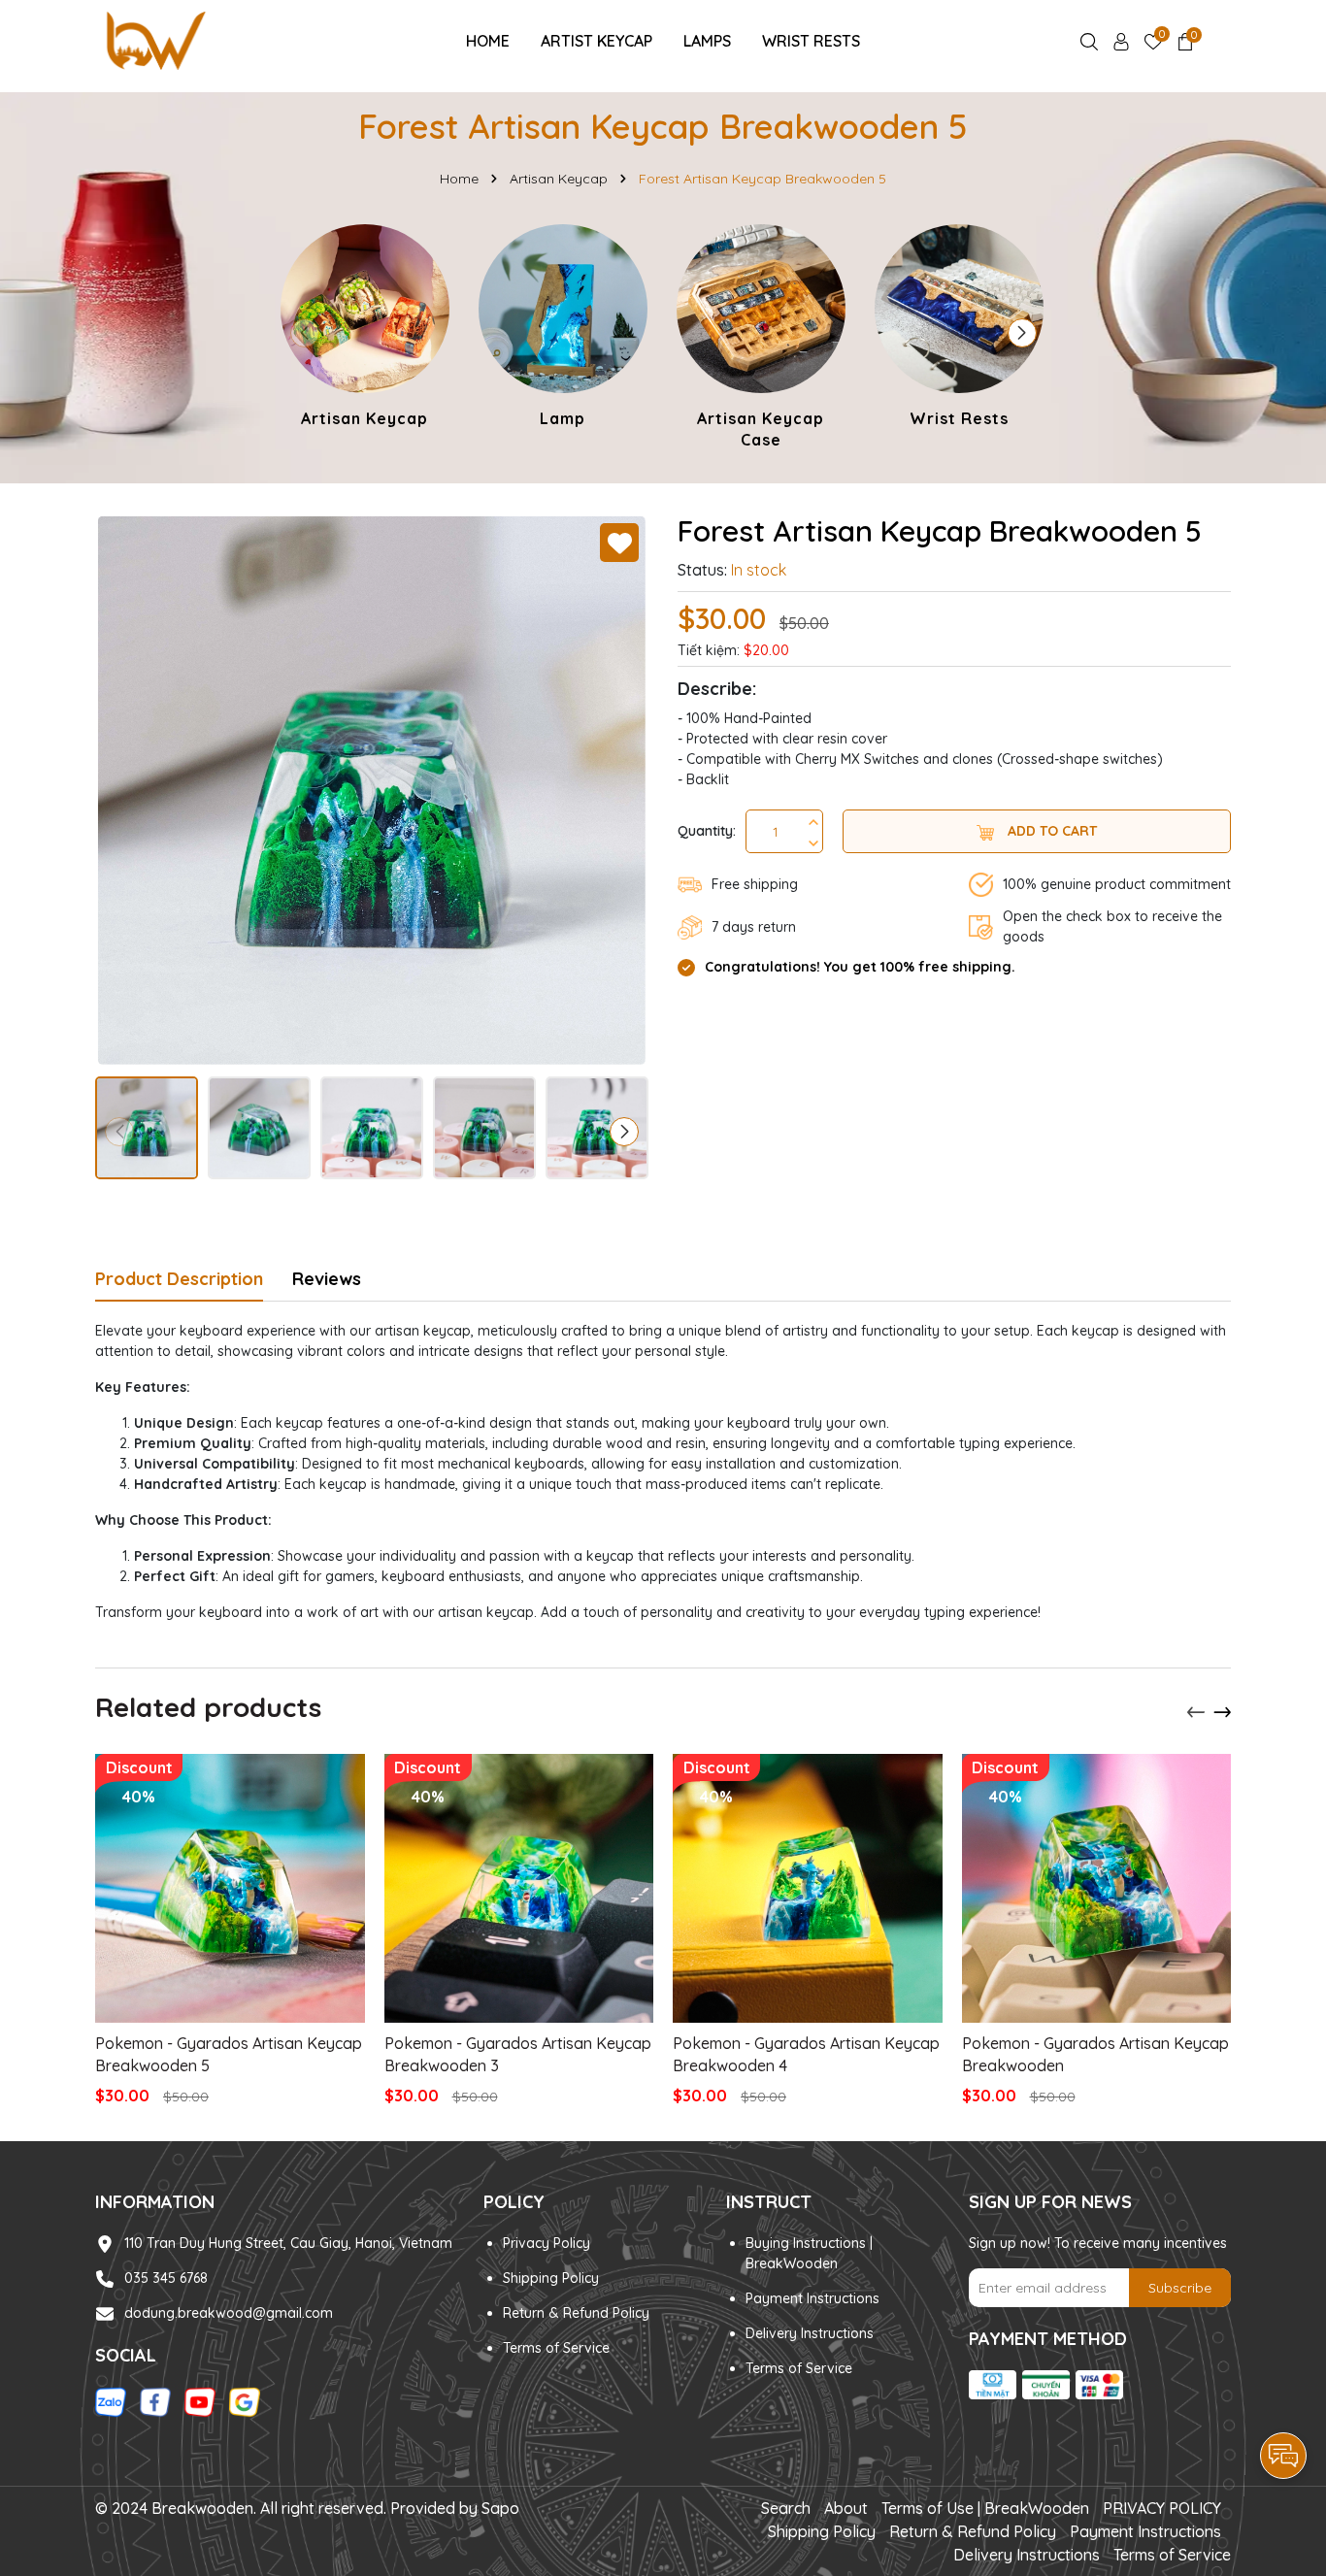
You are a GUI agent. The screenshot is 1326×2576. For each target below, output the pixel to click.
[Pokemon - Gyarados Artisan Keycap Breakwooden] (1097, 1889)
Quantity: (707, 831)
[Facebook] (155, 2401)
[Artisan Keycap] (365, 329)
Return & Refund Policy (576, 2313)
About (846, 2508)
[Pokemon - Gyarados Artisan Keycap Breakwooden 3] (519, 1889)
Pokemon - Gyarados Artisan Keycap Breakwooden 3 (518, 2054)
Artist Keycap (597, 41)
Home (488, 41)
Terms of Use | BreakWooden (985, 2508)
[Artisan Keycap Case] (761, 340)
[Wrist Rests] (959, 329)
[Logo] (155, 40)
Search (786, 2508)
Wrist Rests (811, 41)
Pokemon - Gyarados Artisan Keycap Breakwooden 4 (806, 2054)
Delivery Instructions (810, 2333)
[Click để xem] (372, 790)
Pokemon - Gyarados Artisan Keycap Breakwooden (1095, 2054)
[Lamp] (563, 329)
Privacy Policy (547, 2243)
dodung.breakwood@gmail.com (229, 2313)
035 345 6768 (166, 2278)
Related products (208, 1707)
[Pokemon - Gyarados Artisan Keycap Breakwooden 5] (230, 1889)
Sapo (500, 2508)
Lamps (707, 41)
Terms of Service (556, 2348)
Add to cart (1050, 831)
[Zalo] (111, 2401)
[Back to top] (1284, 2401)
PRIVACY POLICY (1162, 2508)
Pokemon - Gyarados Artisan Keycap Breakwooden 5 (229, 2054)
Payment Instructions (812, 2298)
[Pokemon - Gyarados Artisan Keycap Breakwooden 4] (808, 1889)
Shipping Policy (551, 2278)
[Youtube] (200, 2401)
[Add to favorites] (619, 543)
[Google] (245, 2401)
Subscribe (1180, 2288)
